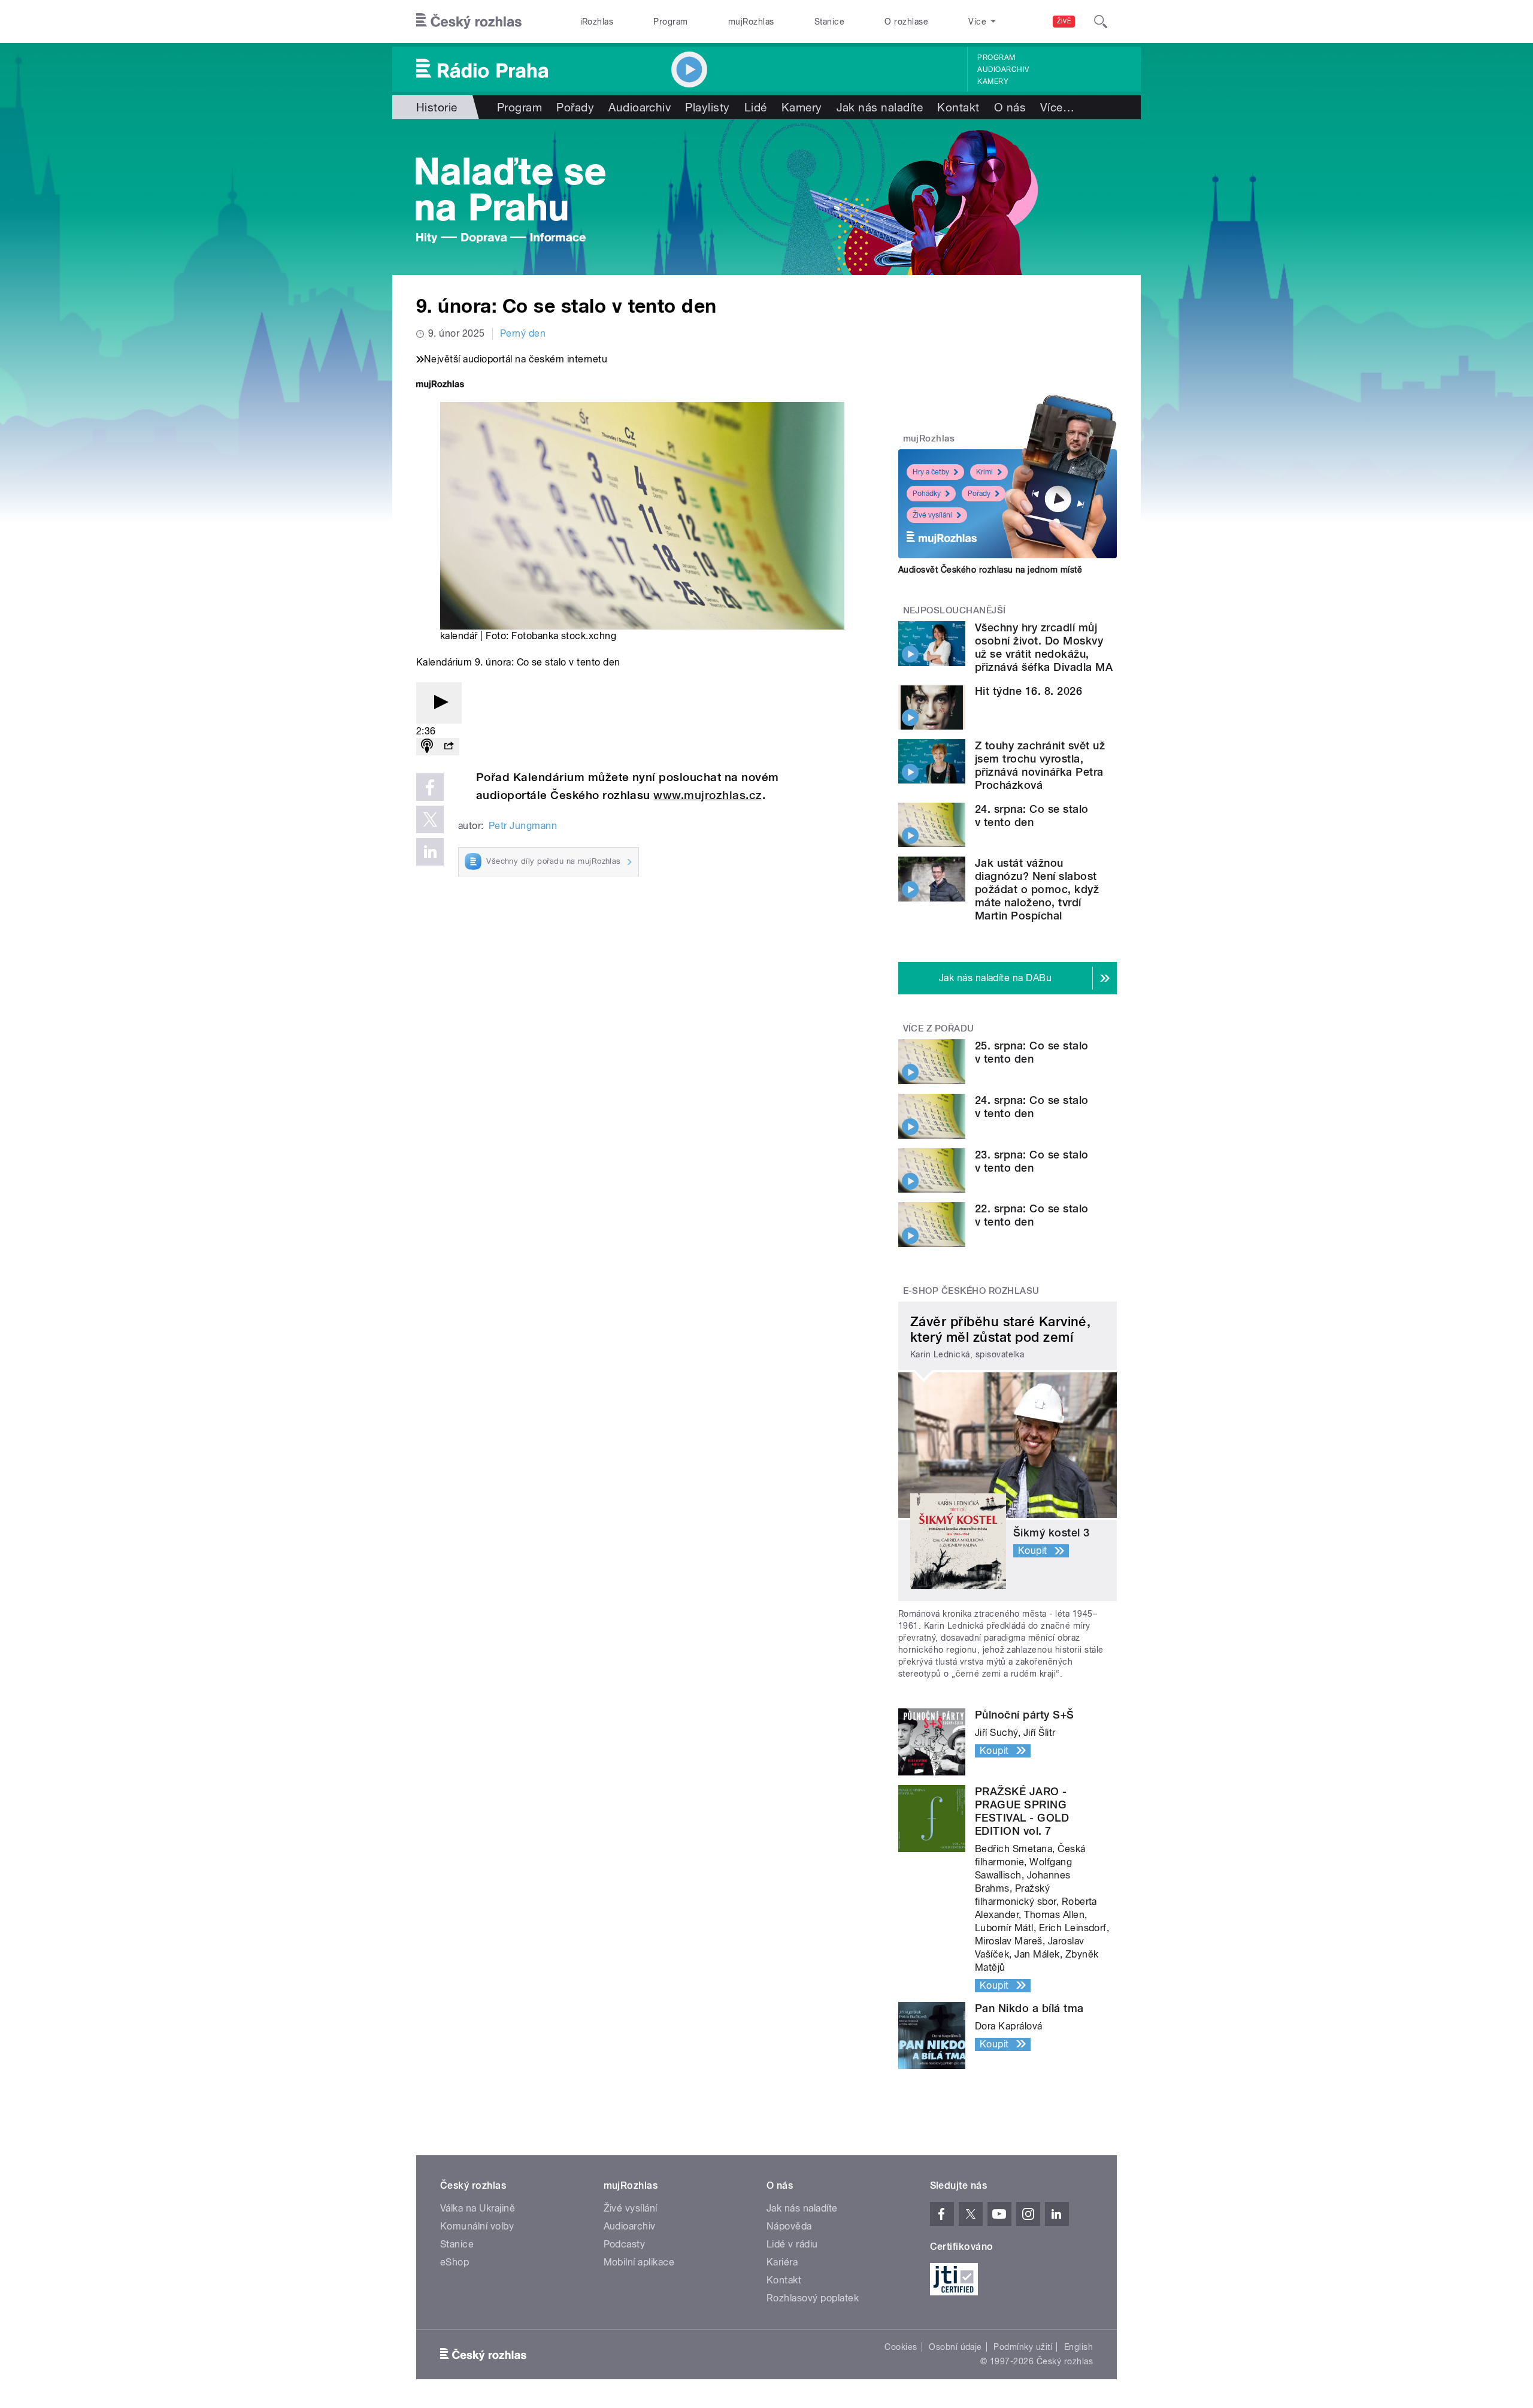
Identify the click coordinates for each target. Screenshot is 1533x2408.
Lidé (756, 107)
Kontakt (958, 107)
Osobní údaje (955, 2347)
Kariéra (782, 2262)
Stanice (829, 22)
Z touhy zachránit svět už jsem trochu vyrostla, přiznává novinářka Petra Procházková (1040, 765)
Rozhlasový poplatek (813, 2298)
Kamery (993, 81)
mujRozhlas (751, 22)
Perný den (523, 333)
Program (670, 22)
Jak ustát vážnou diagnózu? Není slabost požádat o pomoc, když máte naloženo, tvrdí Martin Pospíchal (1037, 889)
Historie (437, 107)
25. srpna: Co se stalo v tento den (1032, 1052)
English (1078, 2347)
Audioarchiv (1003, 69)
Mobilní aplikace (639, 2262)
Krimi (984, 472)
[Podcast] (427, 747)
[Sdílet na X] (430, 819)
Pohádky (927, 494)
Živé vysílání (932, 515)
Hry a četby (931, 472)
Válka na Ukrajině (478, 2208)
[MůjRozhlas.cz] (440, 385)
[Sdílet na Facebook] (430, 787)
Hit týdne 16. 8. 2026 (1028, 691)
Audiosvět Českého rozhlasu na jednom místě (990, 570)
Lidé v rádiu (792, 2244)
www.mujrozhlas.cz (708, 795)
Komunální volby (477, 2226)
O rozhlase (906, 22)
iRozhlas (597, 22)
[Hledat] (1101, 22)
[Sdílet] (449, 747)
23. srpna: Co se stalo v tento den (1032, 1161)
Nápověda (789, 2226)
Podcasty (625, 2244)
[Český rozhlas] (469, 22)
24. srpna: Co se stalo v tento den (1032, 816)
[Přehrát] (439, 703)
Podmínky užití (1023, 2347)
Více (1057, 107)
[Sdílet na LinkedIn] (430, 852)
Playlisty (707, 107)
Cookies (901, 2347)
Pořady (575, 107)
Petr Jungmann (523, 826)
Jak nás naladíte (880, 107)
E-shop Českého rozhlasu (971, 1291)
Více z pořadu (939, 1028)
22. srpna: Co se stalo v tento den (1032, 1215)
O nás (1010, 107)
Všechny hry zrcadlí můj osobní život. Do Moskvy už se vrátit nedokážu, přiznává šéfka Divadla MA (1044, 647)
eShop (455, 2262)
